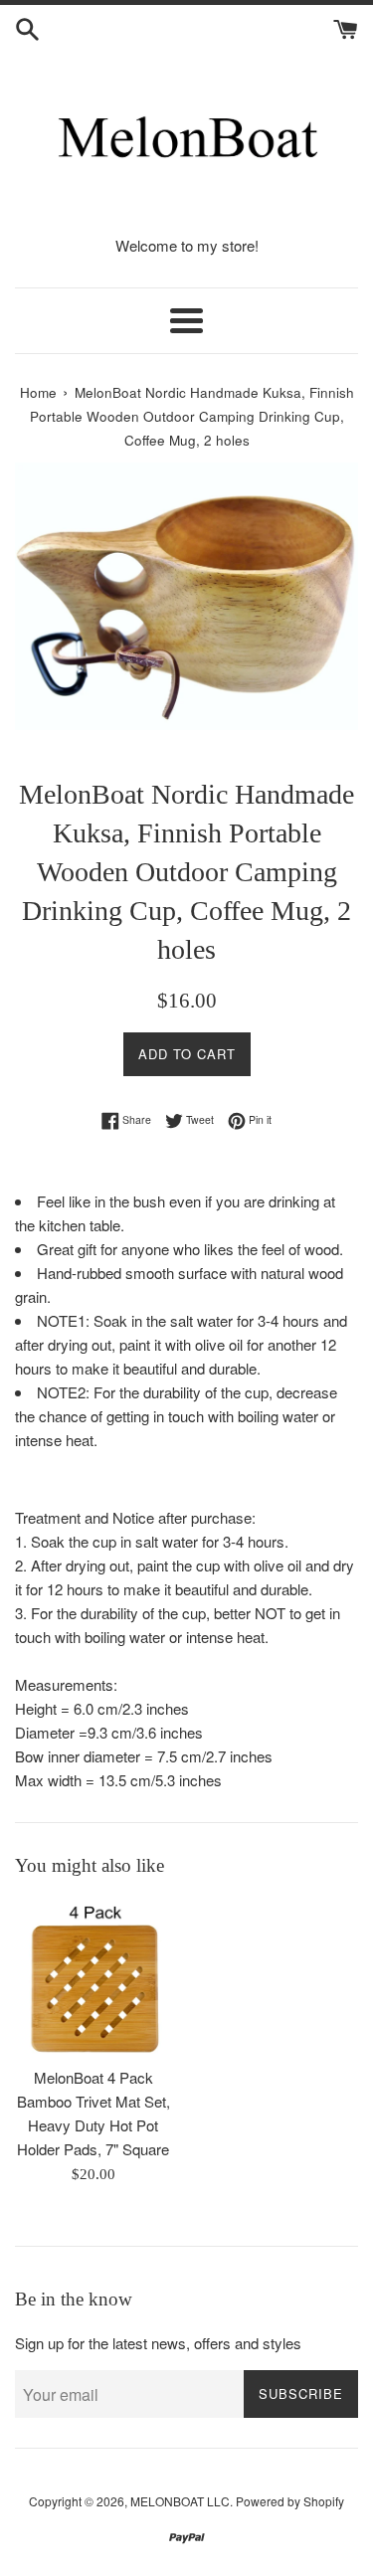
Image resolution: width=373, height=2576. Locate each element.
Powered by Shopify (290, 2501)
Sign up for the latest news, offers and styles (158, 2343)
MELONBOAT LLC (180, 2501)
